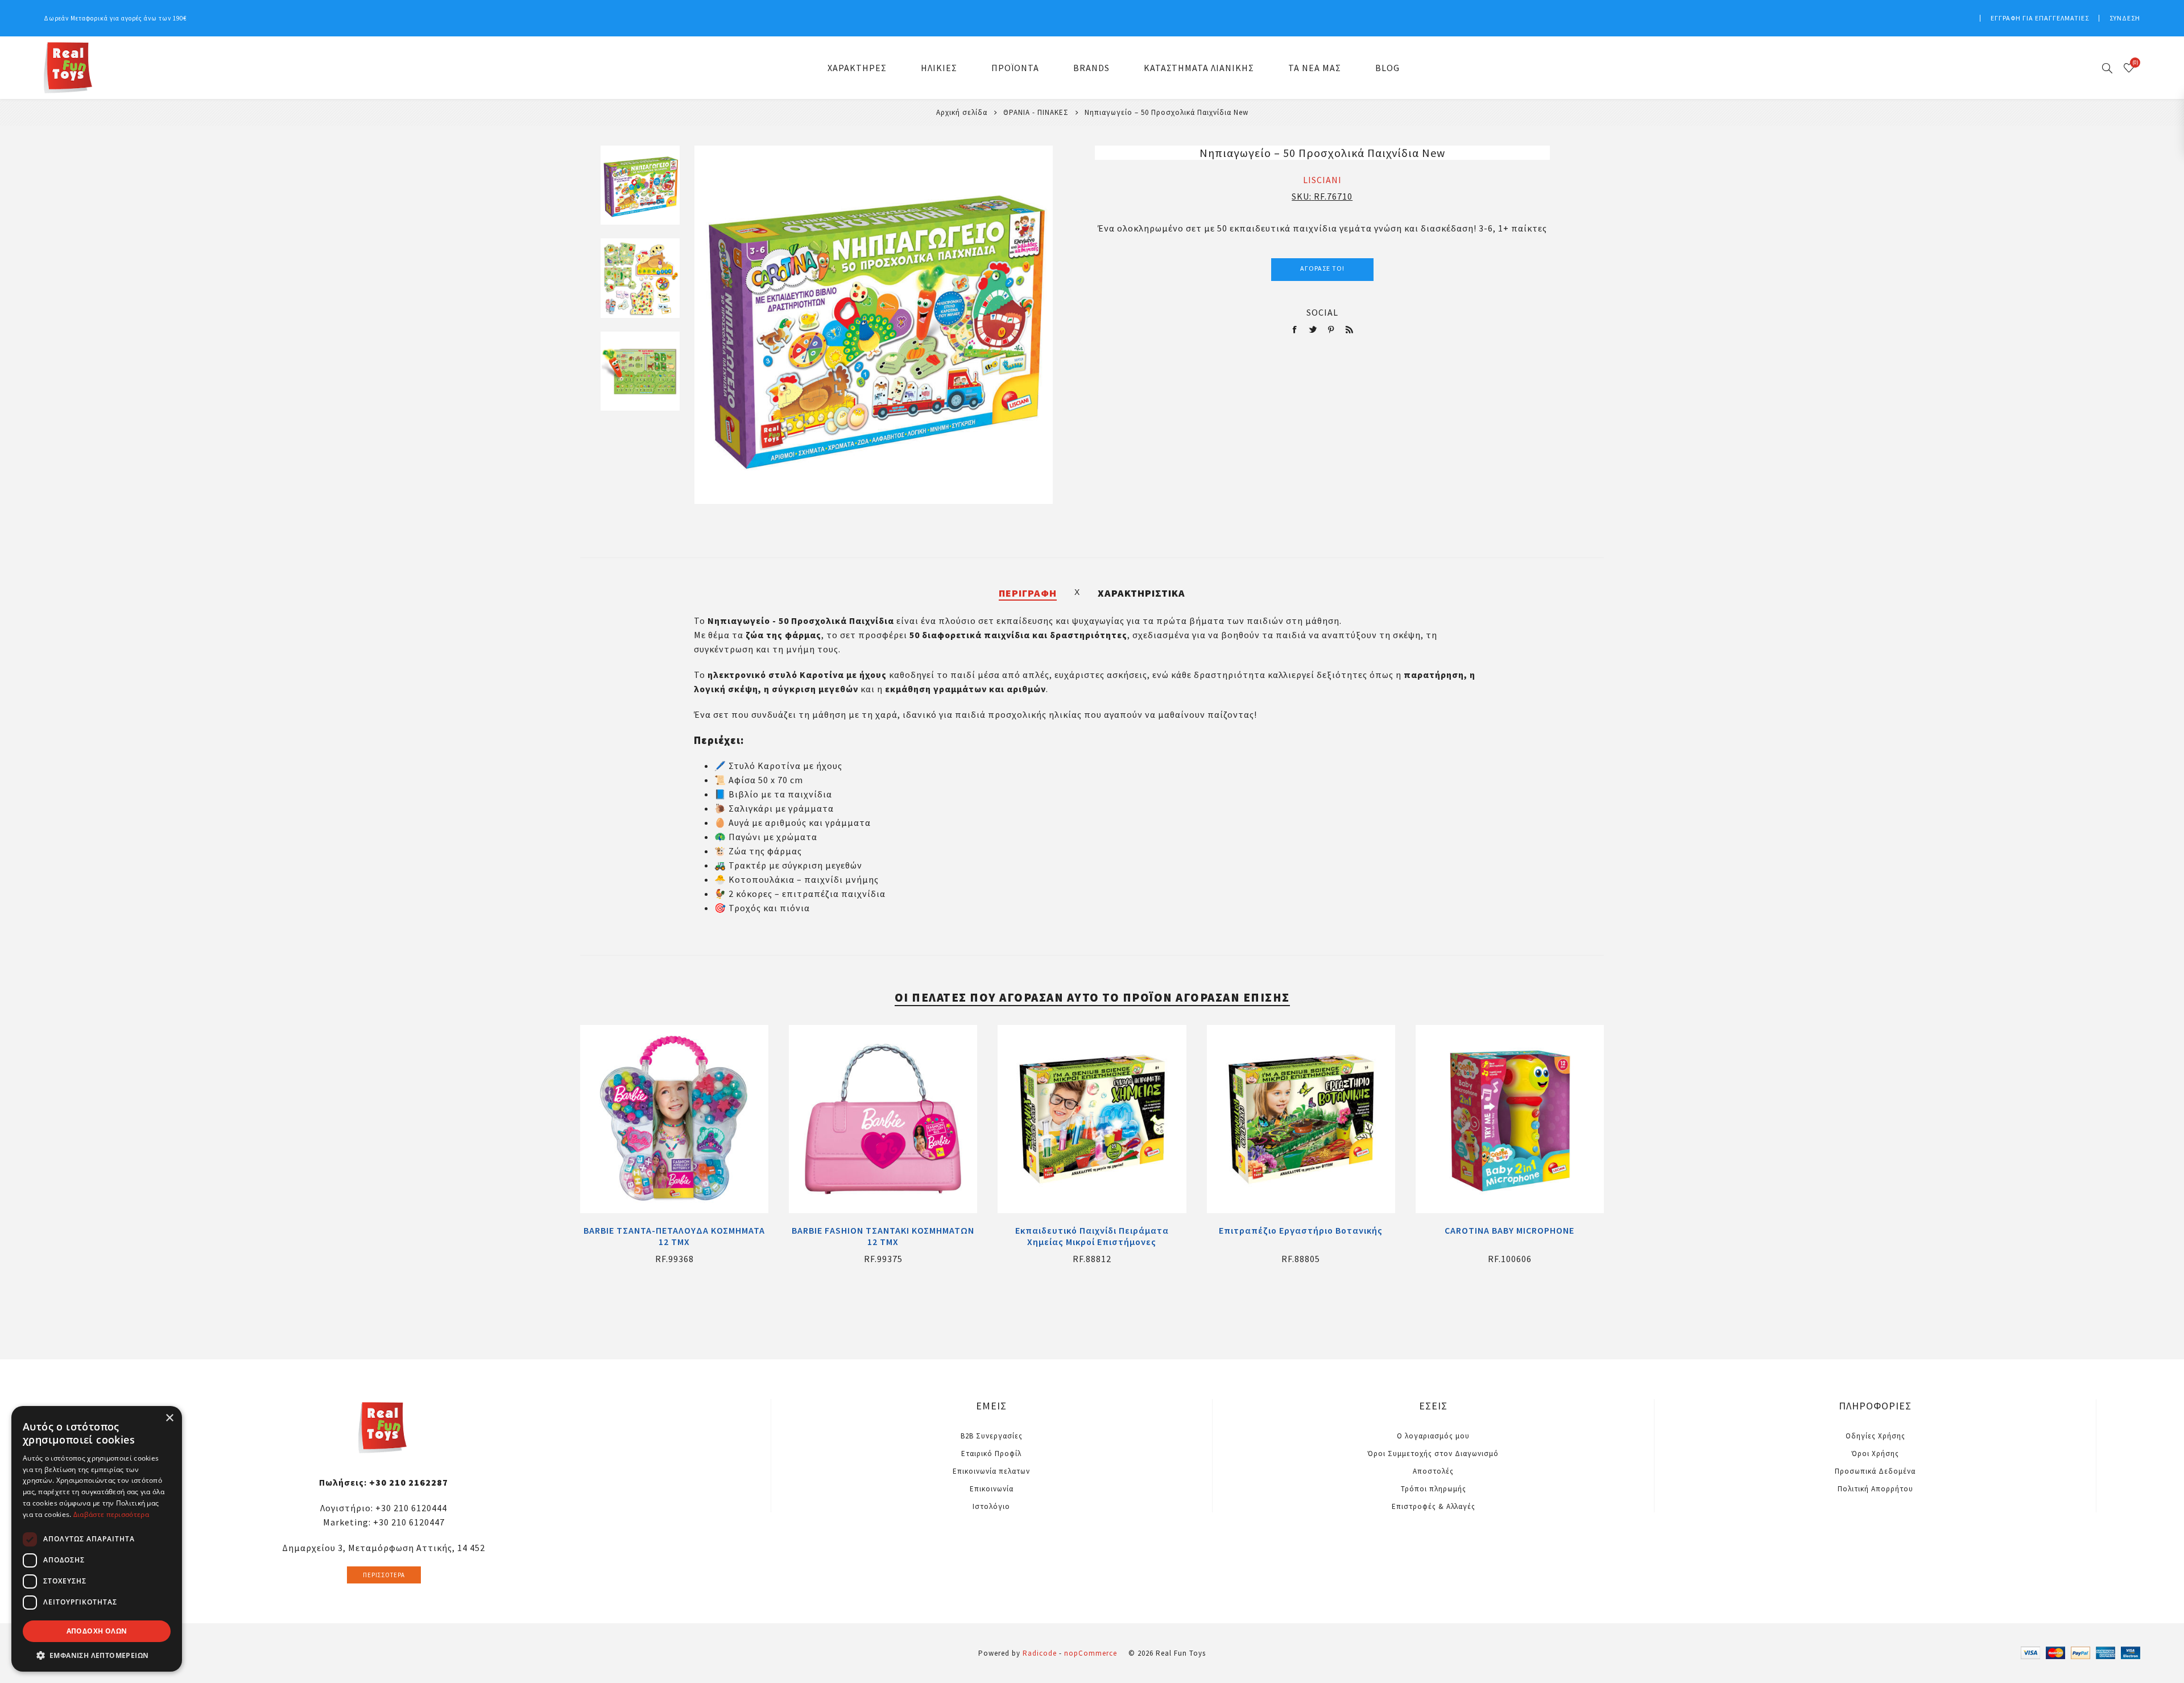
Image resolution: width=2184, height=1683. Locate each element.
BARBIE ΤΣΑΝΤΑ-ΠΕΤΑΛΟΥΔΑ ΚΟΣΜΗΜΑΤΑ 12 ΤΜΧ (674, 1236)
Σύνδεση (2125, 18)
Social (1322, 312)
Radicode (1040, 1653)
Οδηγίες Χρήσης (1875, 1436)
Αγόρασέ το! (1322, 268)
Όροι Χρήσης (1875, 1454)
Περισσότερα (384, 1575)
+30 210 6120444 (411, 1508)
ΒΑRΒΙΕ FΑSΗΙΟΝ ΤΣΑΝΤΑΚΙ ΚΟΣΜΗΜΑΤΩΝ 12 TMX (883, 1236)
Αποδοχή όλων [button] (97, 1631)
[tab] (1028, 593)
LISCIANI (1322, 180)
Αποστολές (1433, 1471)
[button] (97, 1655)
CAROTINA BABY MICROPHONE (1509, 1230)
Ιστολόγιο (991, 1506)
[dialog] (97, 1539)
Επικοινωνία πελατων (991, 1471)
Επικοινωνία (992, 1489)
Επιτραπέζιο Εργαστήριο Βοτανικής (1301, 1230)
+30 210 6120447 (409, 1522)
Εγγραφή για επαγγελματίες (2040, 18)
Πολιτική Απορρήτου (1875, 1489)
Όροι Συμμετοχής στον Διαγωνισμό (1433, 1454)
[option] (640, 192)
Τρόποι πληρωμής (1434, 1489)
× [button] (169, 1418)
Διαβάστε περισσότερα (111, 1514)
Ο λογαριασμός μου (1433, 1436)
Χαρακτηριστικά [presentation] (1141, 593)
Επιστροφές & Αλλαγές (1434, 1506)
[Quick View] (675, 1119)
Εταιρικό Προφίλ (991, 1454)
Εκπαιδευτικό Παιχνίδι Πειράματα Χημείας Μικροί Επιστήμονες (1092, 1236)
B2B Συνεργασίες (992, 1436)
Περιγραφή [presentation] (1028, 593)
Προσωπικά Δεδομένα (1875, 1471)
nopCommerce (1091, 1653)
